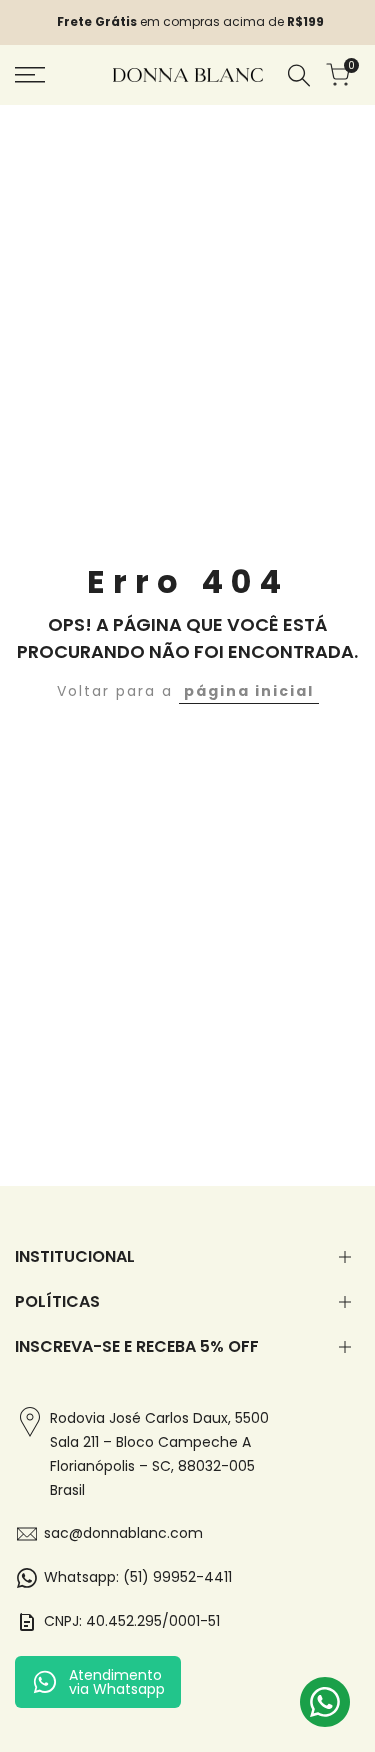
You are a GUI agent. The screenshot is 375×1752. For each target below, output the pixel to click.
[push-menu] (30, 75)
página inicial (249, 691)
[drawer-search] (299, 75)
